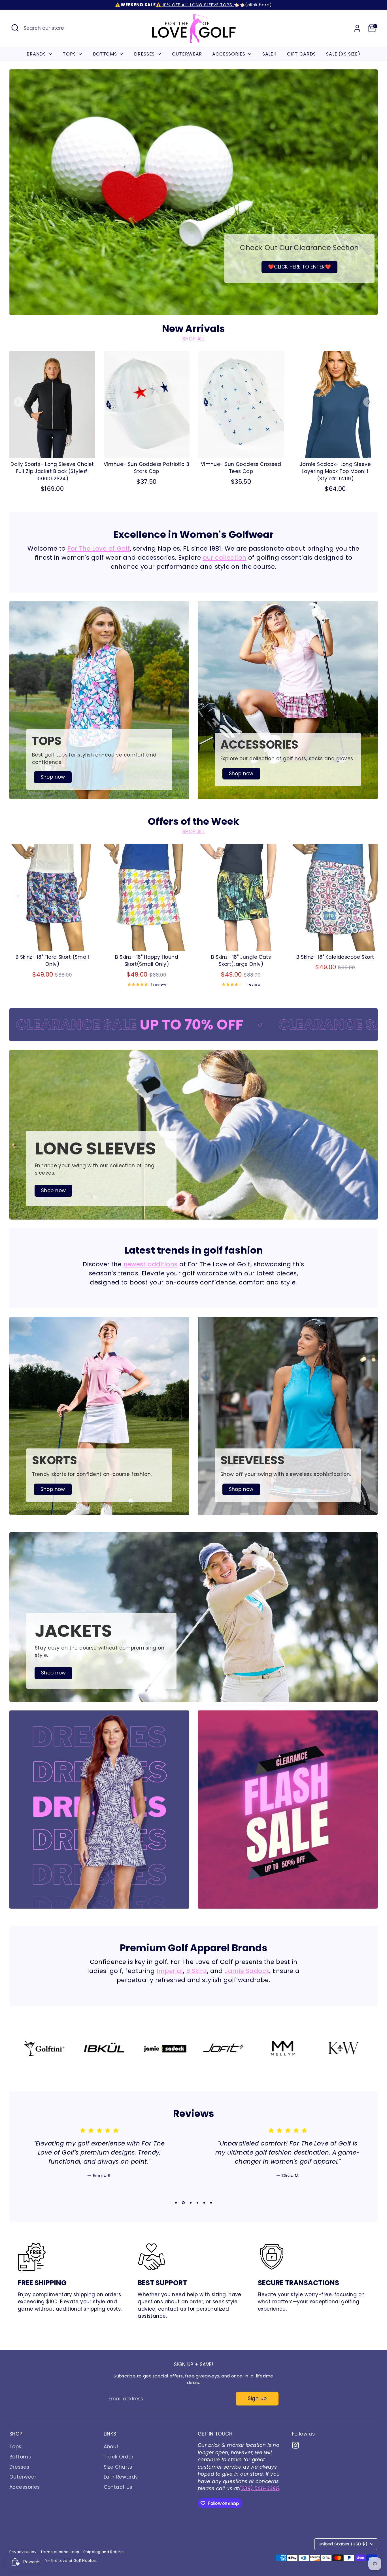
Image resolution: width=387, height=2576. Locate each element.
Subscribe (322, 2518)
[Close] (371, 2433)
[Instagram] (320, 2537)
